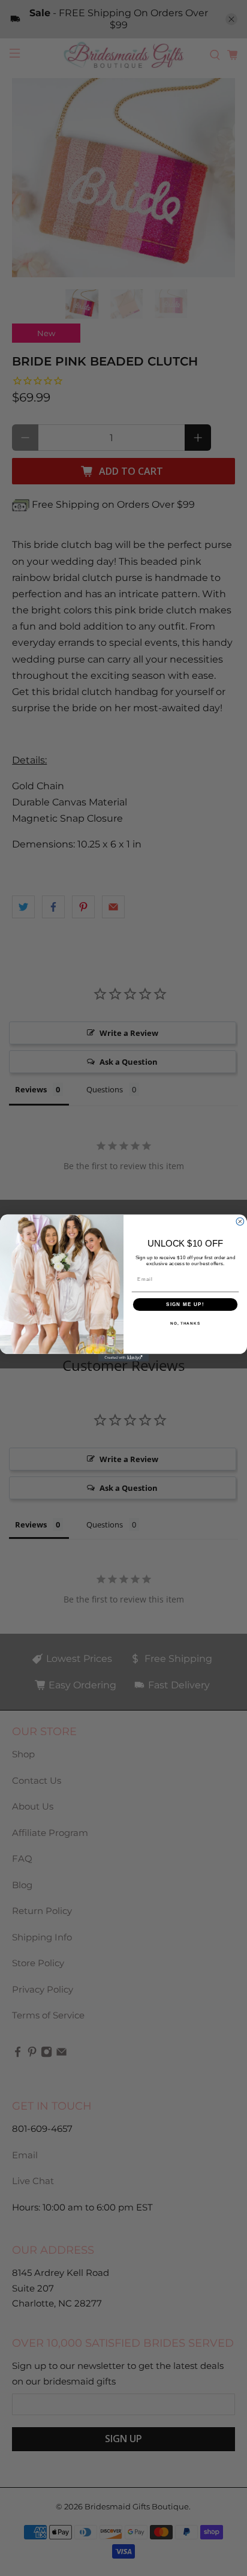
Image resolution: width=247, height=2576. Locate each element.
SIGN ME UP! (185, 1305)
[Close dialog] (240, 1222)
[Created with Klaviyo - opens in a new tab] (124, 1358)
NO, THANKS (185, 1324)
